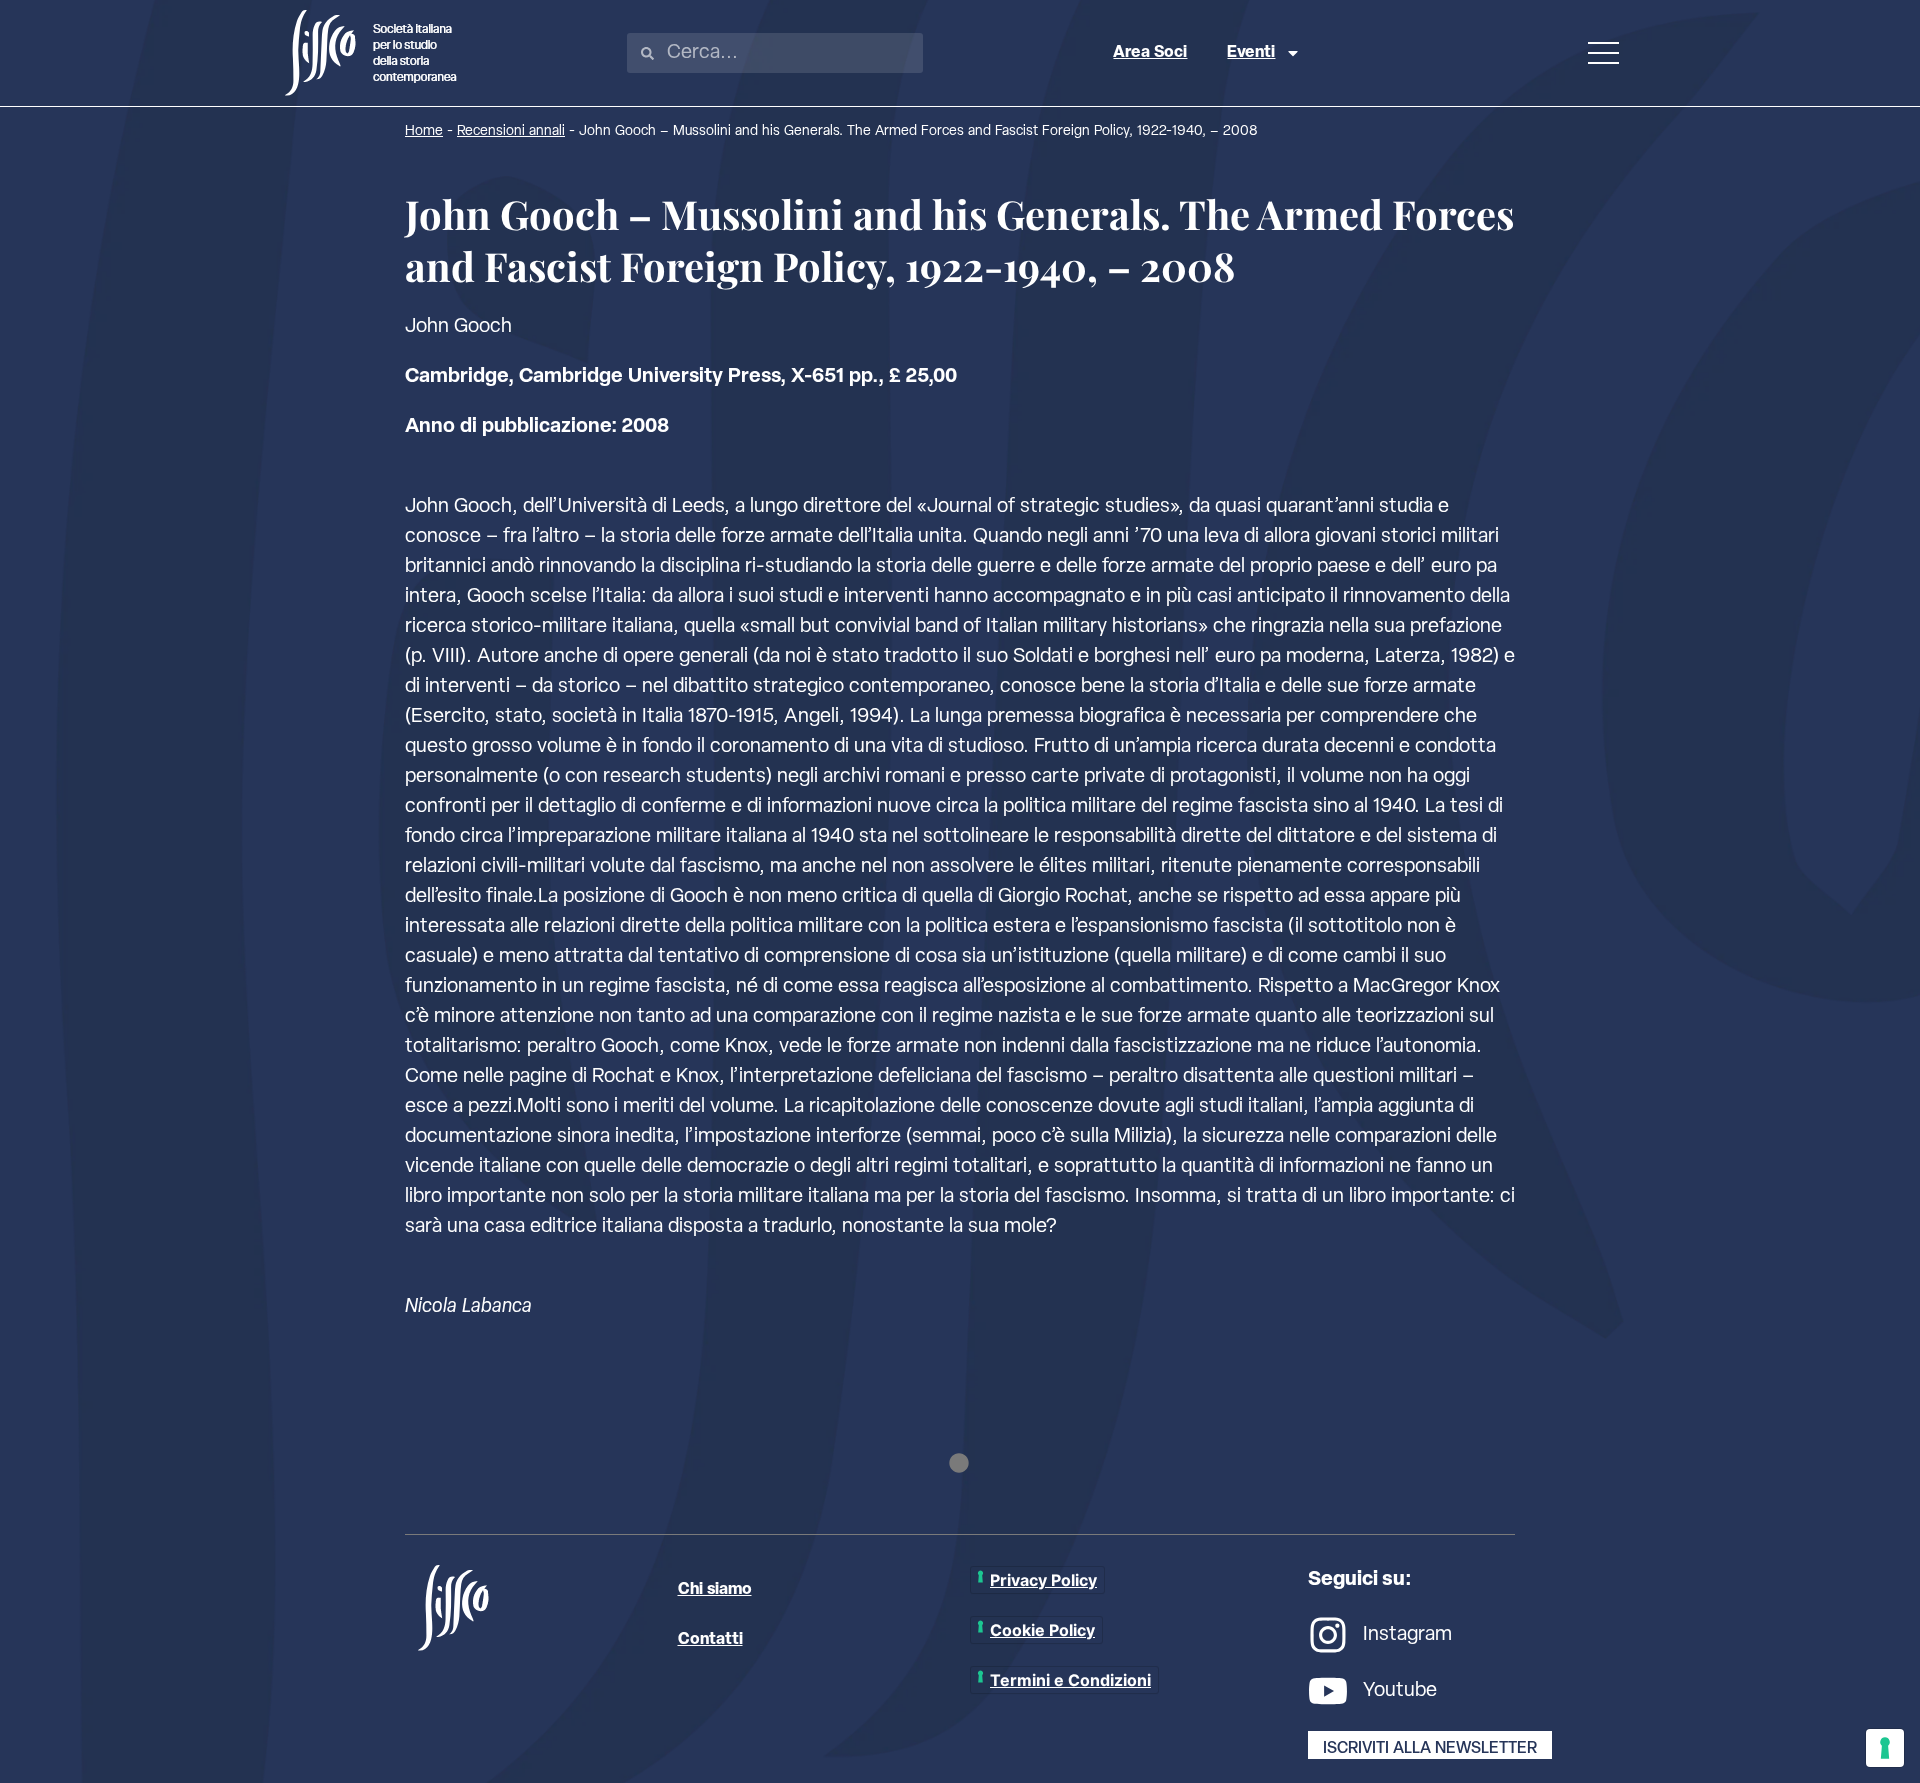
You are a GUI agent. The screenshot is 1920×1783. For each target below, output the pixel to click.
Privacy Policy (1043, 1580)
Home (424, 131)
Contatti (710, 1640)
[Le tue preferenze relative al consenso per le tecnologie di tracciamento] (1885, 1748)
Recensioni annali (511, 131)
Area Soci (1150, 53)
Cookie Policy (1042, 1630)
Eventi (1251, 53)
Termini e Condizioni (1070, 1680)
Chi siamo (715, 1590)
